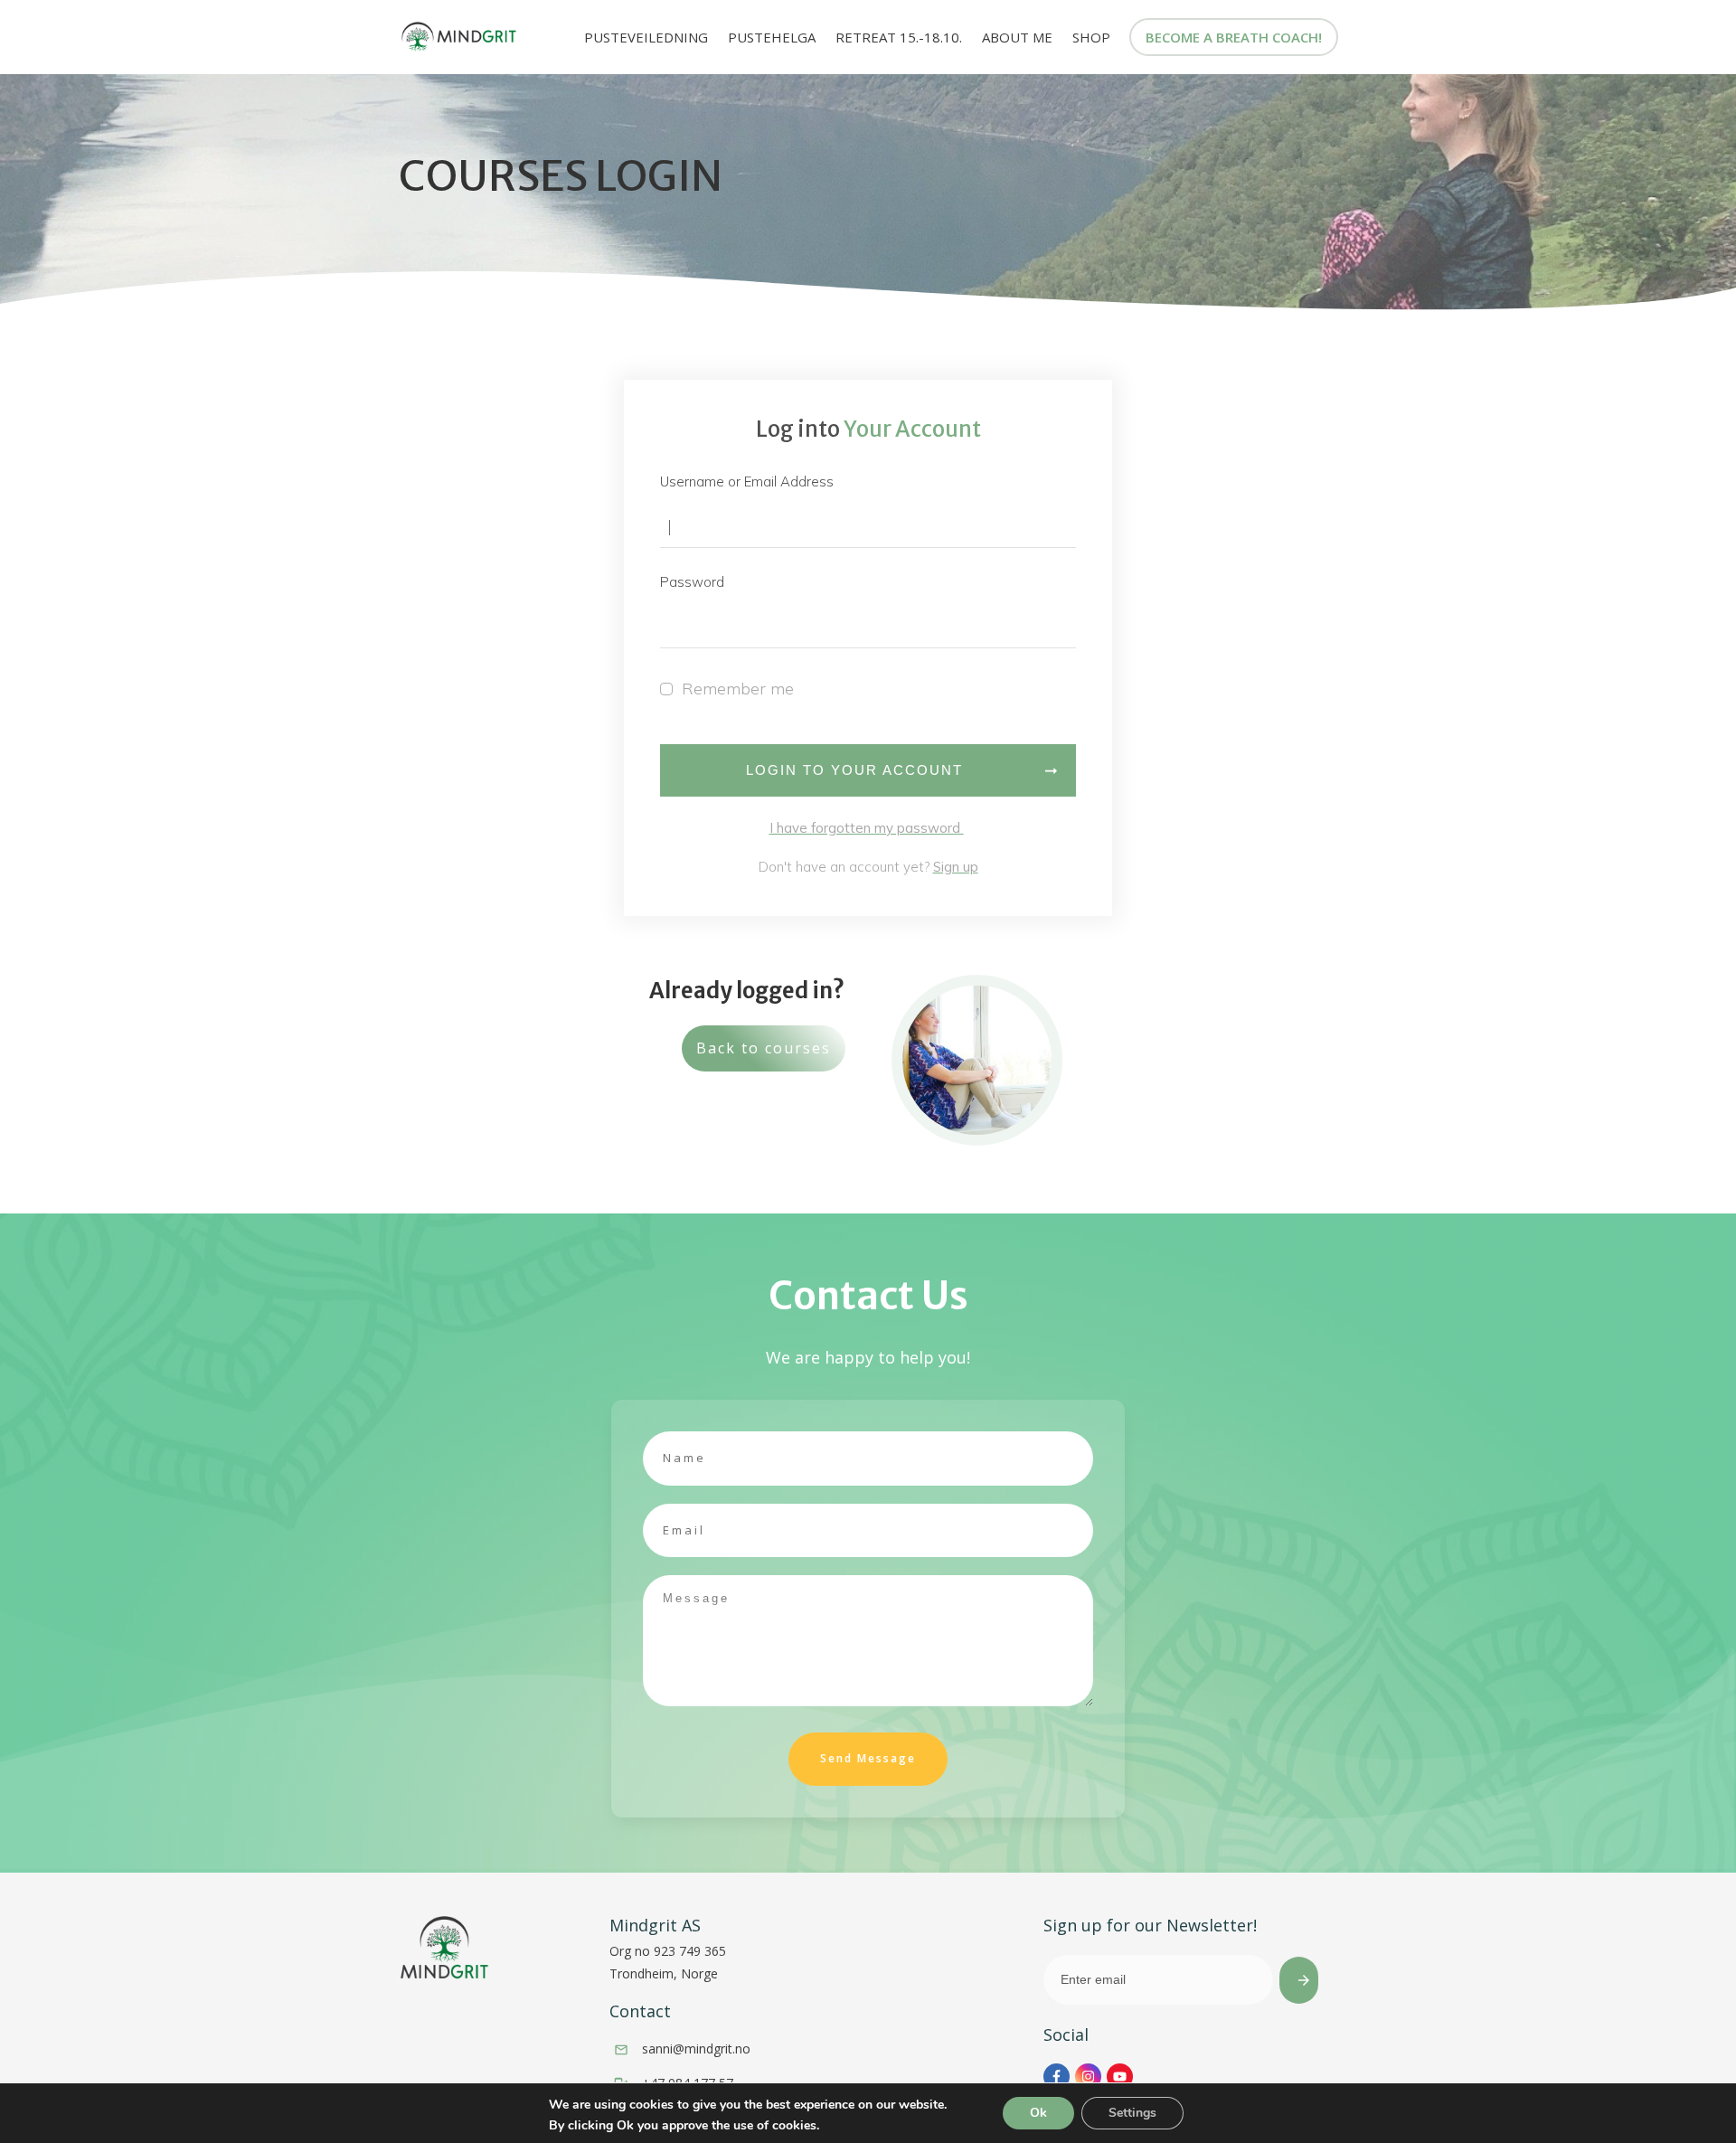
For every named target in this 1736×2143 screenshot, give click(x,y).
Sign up (956, 867)
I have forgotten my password (867, 828)
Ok (1038, 2113)
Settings (1132, 2113)
